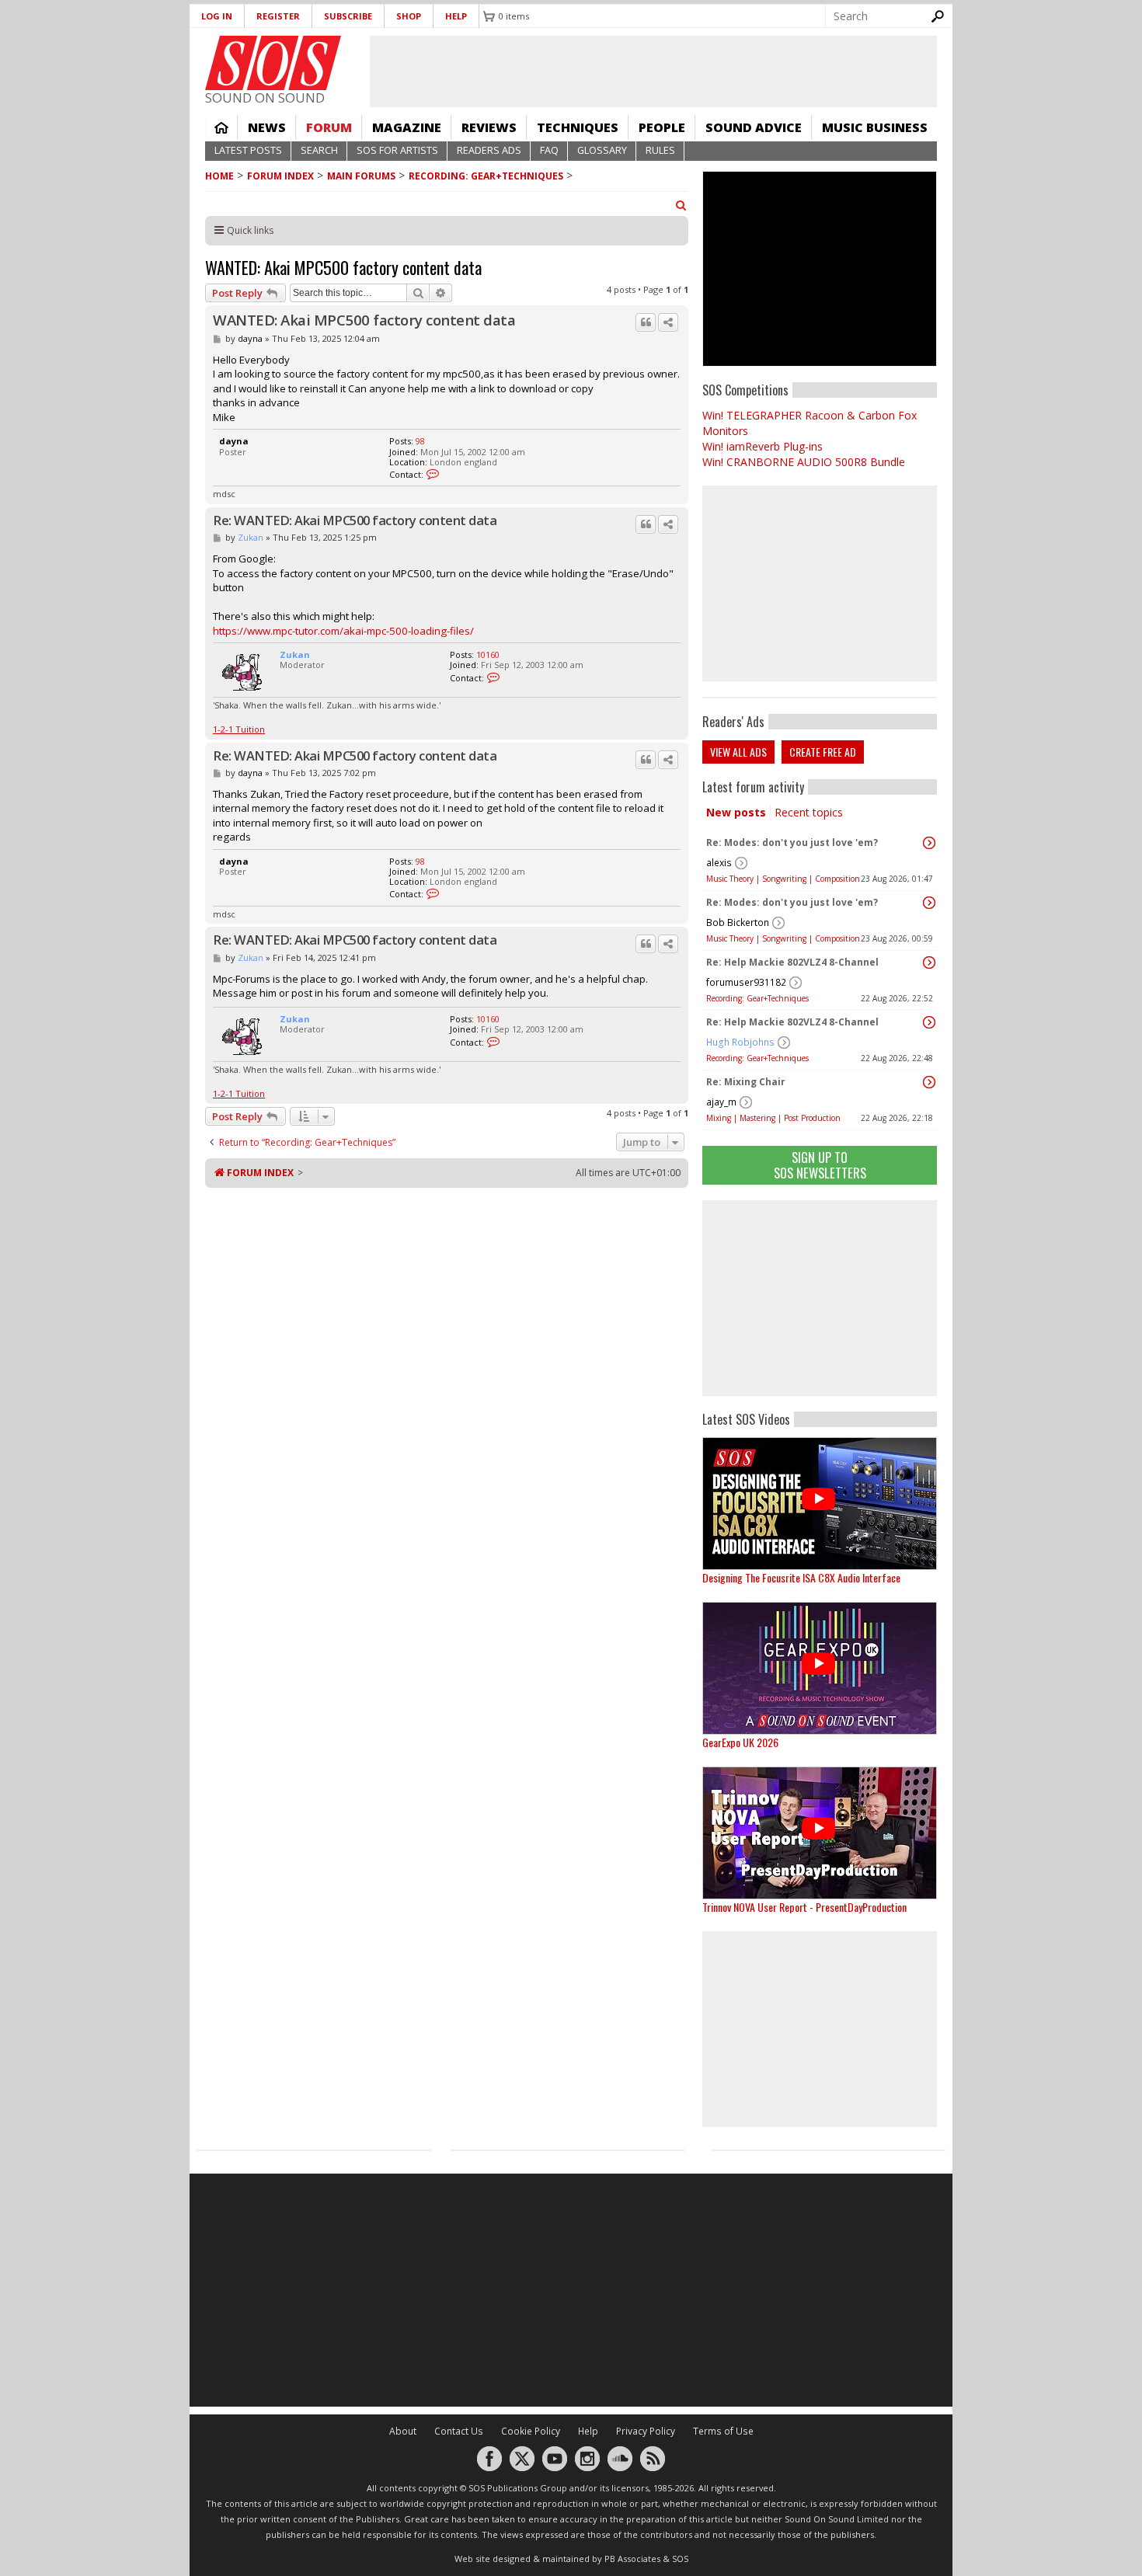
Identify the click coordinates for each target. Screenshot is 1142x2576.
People (662, 127)
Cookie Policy (531, 2431)
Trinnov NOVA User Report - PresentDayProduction (804, 1907)
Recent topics (809, 812)
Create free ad (823, 752)
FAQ (549, 150)
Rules (660, 150)
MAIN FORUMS (361, 176)
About (403, 2431)
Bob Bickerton (738, 922)
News (267, 127)
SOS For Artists (397, 150)
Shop (409, 16)
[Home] (273, 63)
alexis (719, 863)
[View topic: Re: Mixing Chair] (929, 1082)
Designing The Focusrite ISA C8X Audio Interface (801, 1577)
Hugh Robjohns (740, 1042)
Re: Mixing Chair (746, 1082)
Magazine (407, 127)
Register (278, 16)
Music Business (875, 127)
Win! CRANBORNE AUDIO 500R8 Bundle (804, 462)
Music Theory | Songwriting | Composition (783, 879)
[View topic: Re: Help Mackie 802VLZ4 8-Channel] (929, 963)
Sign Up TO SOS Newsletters (820, 1165)
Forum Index (280, 176)
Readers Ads (489, 150)
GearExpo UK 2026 (740, 1742)
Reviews (489, 127)
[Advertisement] (820, 1298)
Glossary (602, 150)
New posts (736, 812)
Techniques (578, 127)
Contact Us (459, 2431)
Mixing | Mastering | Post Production (773, 1118)
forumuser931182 (746, 982)
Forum (329, 127)
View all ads (738, 752)
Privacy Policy (646, 2431)
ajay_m (721, 1102)
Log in (217, 16)
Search (319, 150)
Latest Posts (248, 150)
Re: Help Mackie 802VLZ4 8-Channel (792, 962)
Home (221, 127)
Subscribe (348, 16)
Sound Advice (754, 127)
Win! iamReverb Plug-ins (762, 446)
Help (456, 16)
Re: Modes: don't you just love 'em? (792, 842)
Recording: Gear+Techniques (486, 176)
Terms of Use (723, 2431)
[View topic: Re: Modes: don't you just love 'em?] (929, 843)
